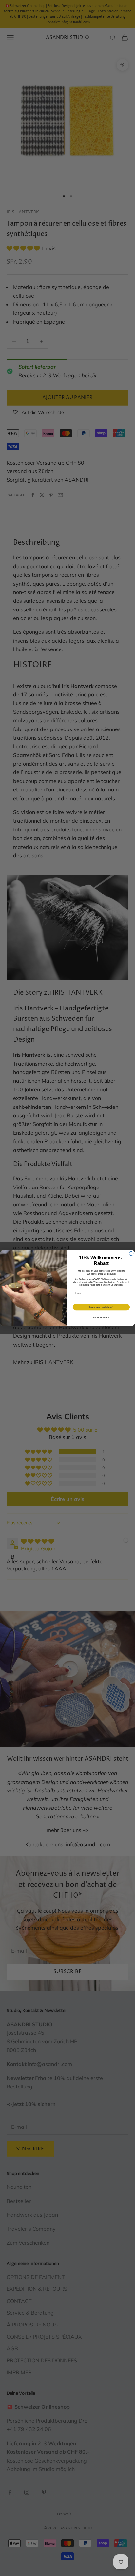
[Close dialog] (131, 1254)
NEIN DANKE (101, 1318)
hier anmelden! (101, 1307)
